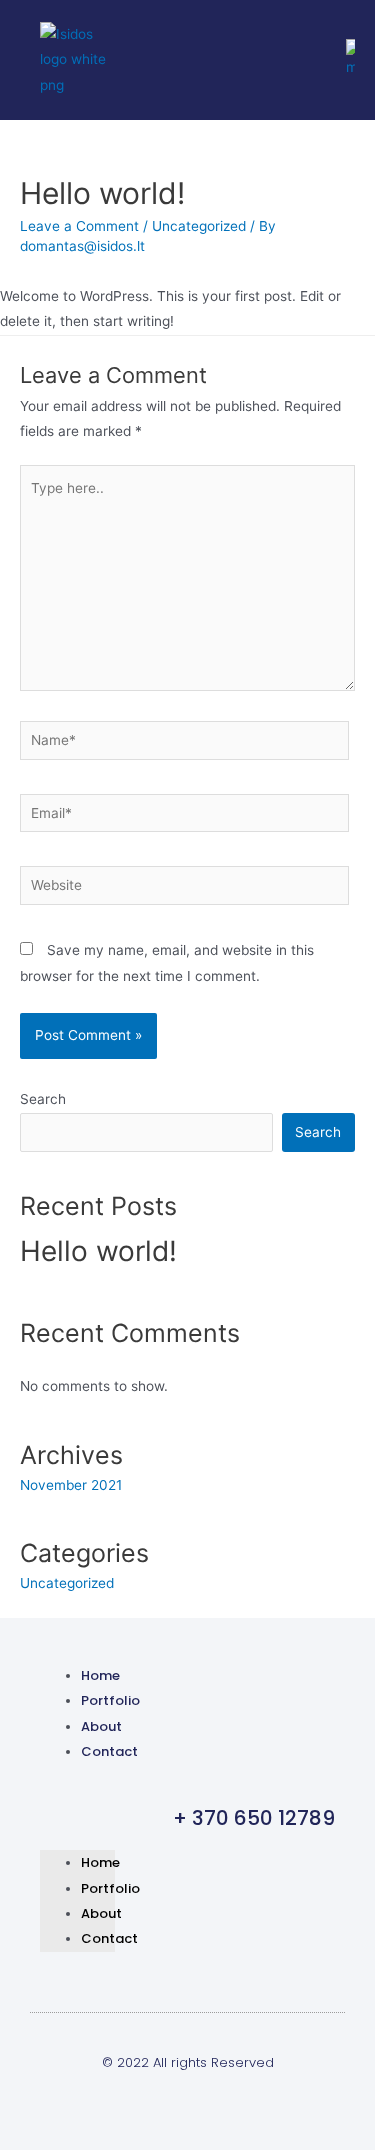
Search (43, 1099)
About (101, 1726)
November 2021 (71, 1485)
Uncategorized (199, 226)
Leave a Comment (79, 226)
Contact (109, 1751)
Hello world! (98, 1251)
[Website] (184, 889)
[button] (77, 1797)
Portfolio (110, 1700)
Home (100, 1675)
